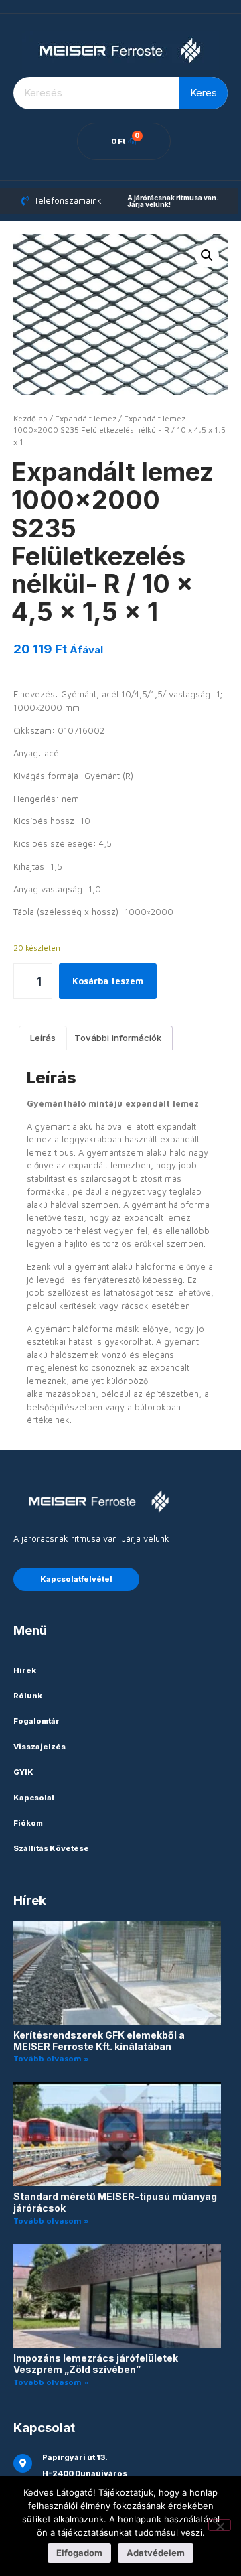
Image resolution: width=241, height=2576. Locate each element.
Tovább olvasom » (51, 2058)
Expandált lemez (86, 418)
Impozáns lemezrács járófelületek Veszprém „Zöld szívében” (96, 2364)
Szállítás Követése (51, 1848)
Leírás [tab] (43, 1038)
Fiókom (28, 1823)
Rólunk (28, 1696)
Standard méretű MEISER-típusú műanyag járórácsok (115, 2202)
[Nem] (220, 2525)
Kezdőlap (30, 418)
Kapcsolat (34, 1798)
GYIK (23, 1772)
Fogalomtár (36, 1721)
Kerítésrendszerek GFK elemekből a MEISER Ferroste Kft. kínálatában (99, 2041)
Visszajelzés (39, 1747)
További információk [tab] (118, 1038)
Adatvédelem (156, 2553)
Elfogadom (79, 2553)
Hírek (25, 1670)
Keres (204, 93)
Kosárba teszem (108, 981)
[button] (207, 255)
